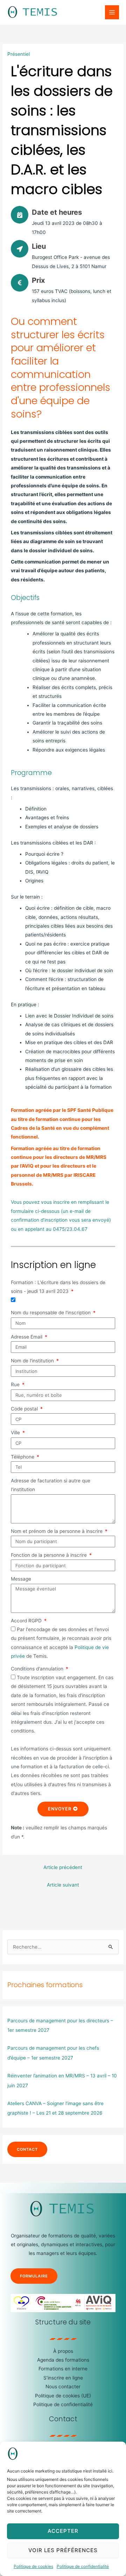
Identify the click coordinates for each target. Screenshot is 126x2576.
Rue (16, 1384)
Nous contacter (63, 2387)
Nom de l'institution (33, 1361)
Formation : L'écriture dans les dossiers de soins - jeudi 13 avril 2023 (58, 1287)
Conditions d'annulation (38, 1669)
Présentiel (19, 54)
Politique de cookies (33, 2566)
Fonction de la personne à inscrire (50, 1555)
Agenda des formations (63, 2360)
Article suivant (63, 1885)
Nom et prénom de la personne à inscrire (57, 1531)
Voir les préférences (63, 2550)
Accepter (63, 2531)
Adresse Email (27, 1337)
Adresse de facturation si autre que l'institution (51, 1485)
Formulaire (34, 2276)
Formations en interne (63, 2369)
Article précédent (63, 1867)
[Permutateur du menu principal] (112, 12)
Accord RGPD (27, 1621)
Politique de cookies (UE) (63, 2396)
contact (27, 2149)
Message (21, 1579)
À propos (63, 2351)
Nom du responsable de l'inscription (51, 1313)
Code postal (25, 1409)
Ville (16, 1433)
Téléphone (23, 1457)
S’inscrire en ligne (63, 2378)
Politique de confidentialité (83, 2566)
